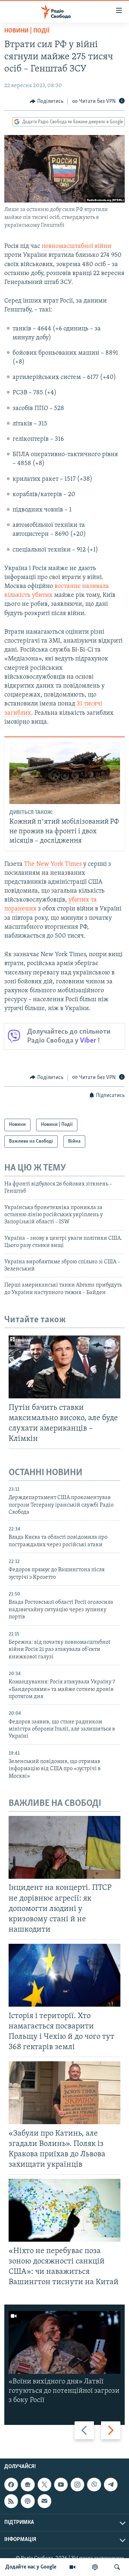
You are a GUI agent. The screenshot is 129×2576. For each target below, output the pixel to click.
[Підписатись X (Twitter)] (44, 2485)
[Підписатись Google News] (28, 2485)
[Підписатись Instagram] (77, 2485)
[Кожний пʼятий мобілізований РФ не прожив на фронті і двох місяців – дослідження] (65, 773)
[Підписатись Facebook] (11, 2485)
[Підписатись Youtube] (61, 2485)
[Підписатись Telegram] (111, 2485)
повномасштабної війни (77, 246)
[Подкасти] (95, 2567)
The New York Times (53, 864)
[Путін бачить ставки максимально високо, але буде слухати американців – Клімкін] (64, 1367)
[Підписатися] (44, 2501)
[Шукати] (117, 2567)
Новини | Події (27, 31)
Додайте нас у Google (31, 2567)
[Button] (47, 101)
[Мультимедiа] (72, 2567)
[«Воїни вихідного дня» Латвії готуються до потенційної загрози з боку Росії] (64, 2342)
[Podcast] (28, 2501)
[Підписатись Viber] (94, 2485)
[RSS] (11, 2501)
